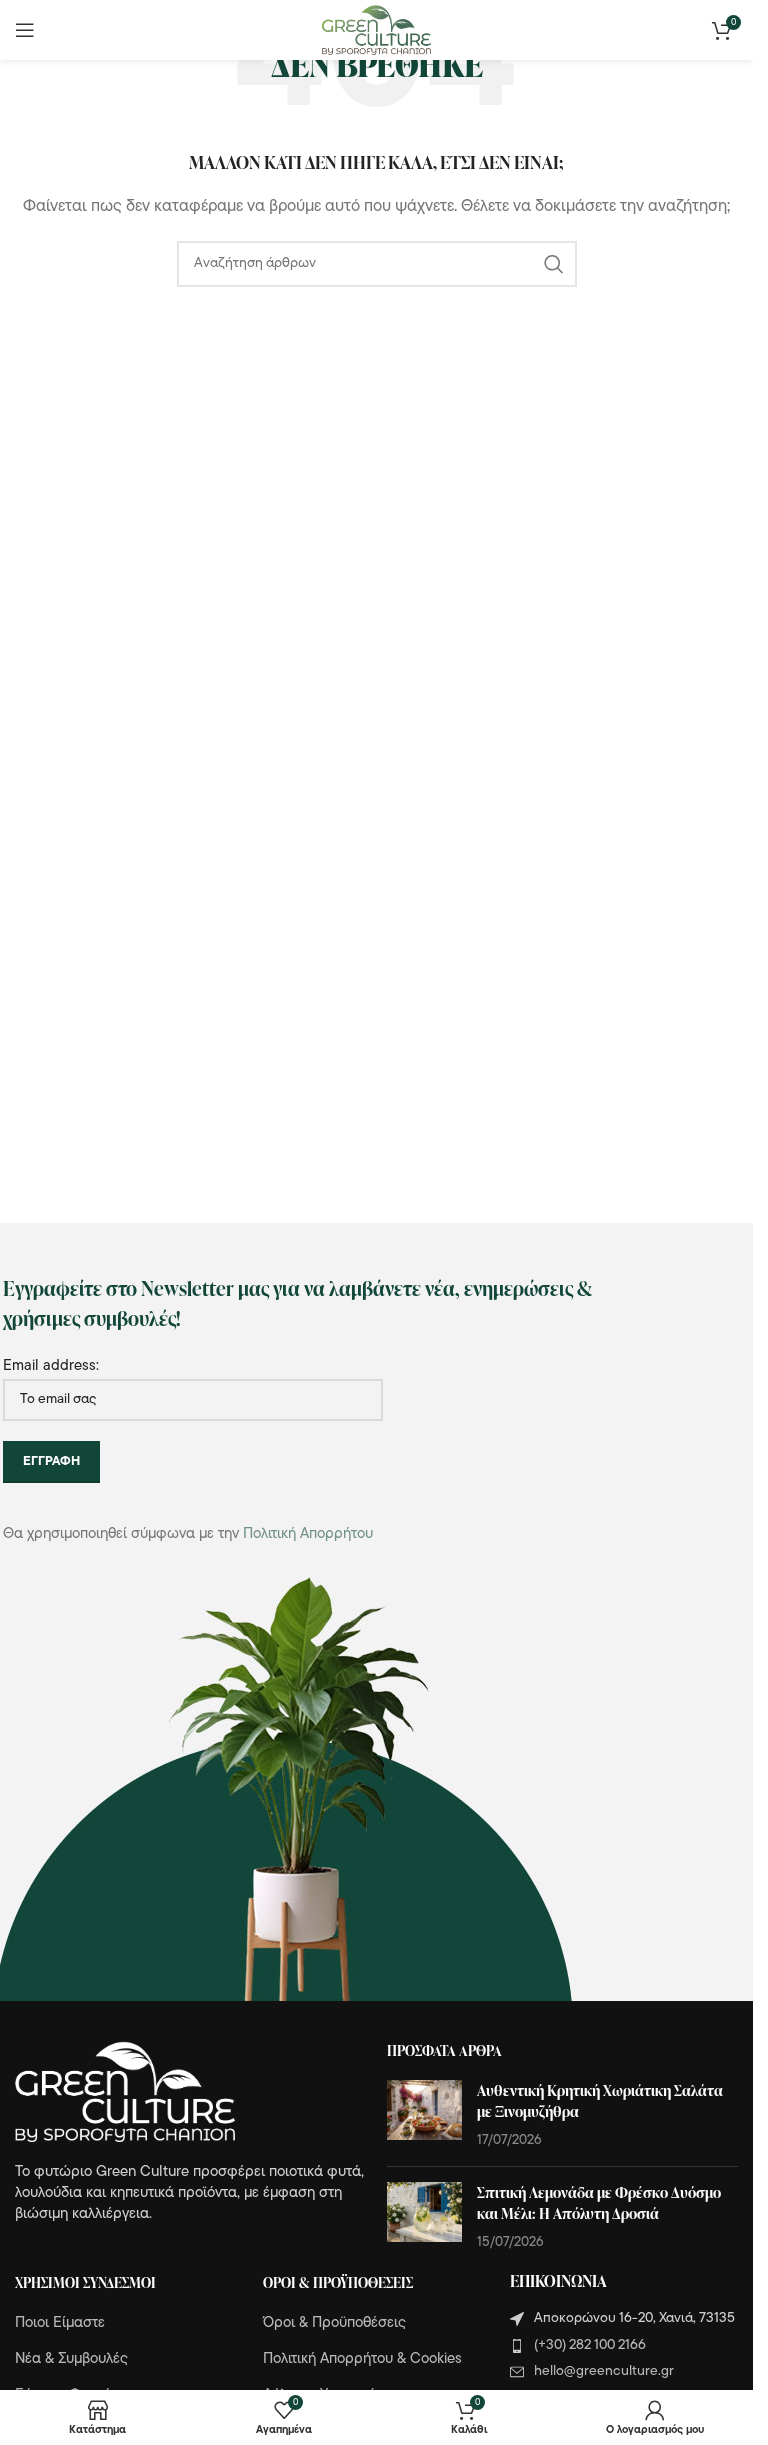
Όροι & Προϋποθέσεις (334, 2323)
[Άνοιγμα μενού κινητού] (25, 30)
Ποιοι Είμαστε (60, 2323)
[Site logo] (376, 30)
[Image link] (125, 2091)
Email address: (51, 1366)
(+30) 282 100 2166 (590, 2345)
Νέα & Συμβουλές (71, 2359)
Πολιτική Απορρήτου (308, 1534)
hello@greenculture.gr (604, 2371)
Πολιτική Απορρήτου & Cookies (362, 2359)
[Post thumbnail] (424, 2115)
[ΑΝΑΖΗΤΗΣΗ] (554, 264)
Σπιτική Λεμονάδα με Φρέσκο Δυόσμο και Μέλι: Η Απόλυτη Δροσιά (599, 2203)
